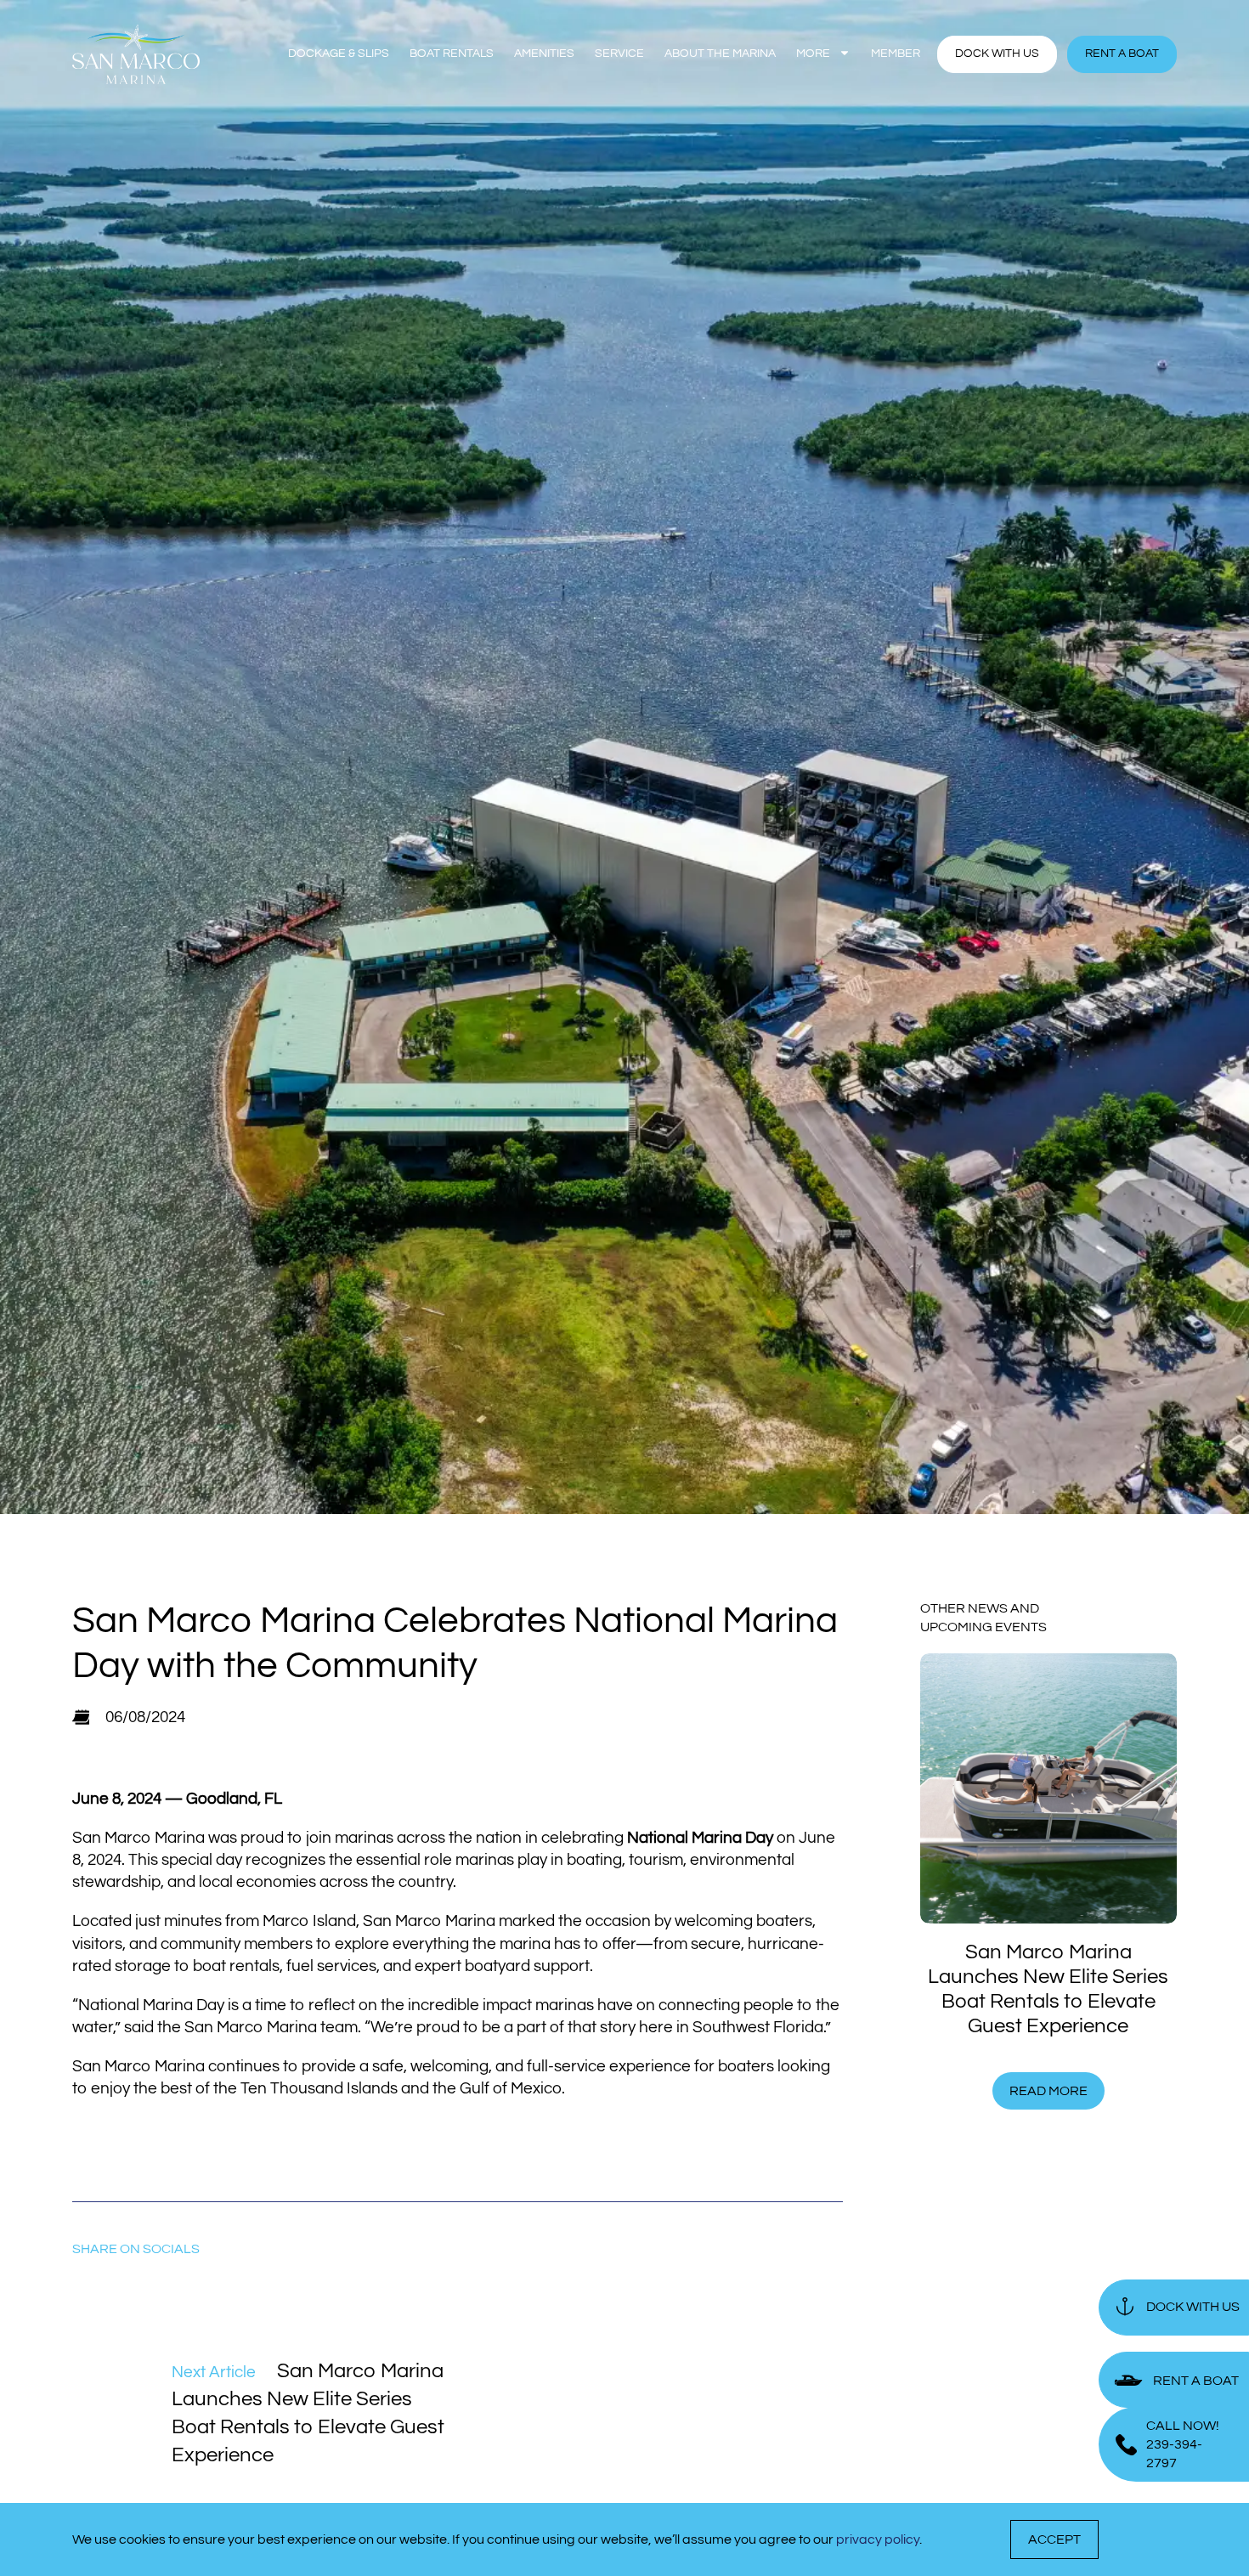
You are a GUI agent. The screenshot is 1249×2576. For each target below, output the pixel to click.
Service (619, 54)
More (813, 54)
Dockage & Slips (339, 54)
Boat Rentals (452, 54)
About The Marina (720, 54)
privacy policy (878, 2539)
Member (896, 54)
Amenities (544, 54)
